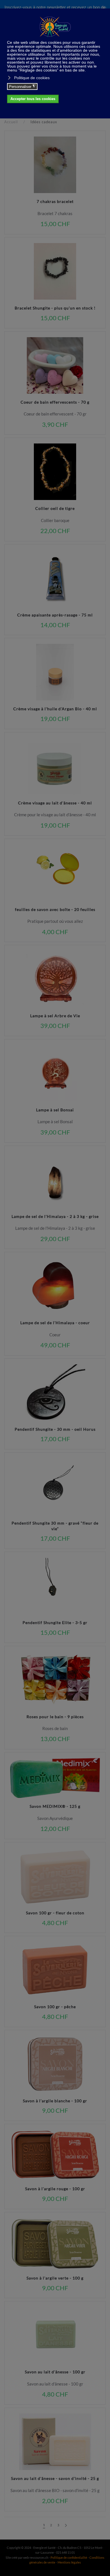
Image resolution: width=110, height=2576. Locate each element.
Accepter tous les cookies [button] (33, 99)
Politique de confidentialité (69, 2557)
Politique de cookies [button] (32, 78)
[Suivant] (66, 2526)
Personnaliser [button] (22, 86)
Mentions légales (69, 2562)
